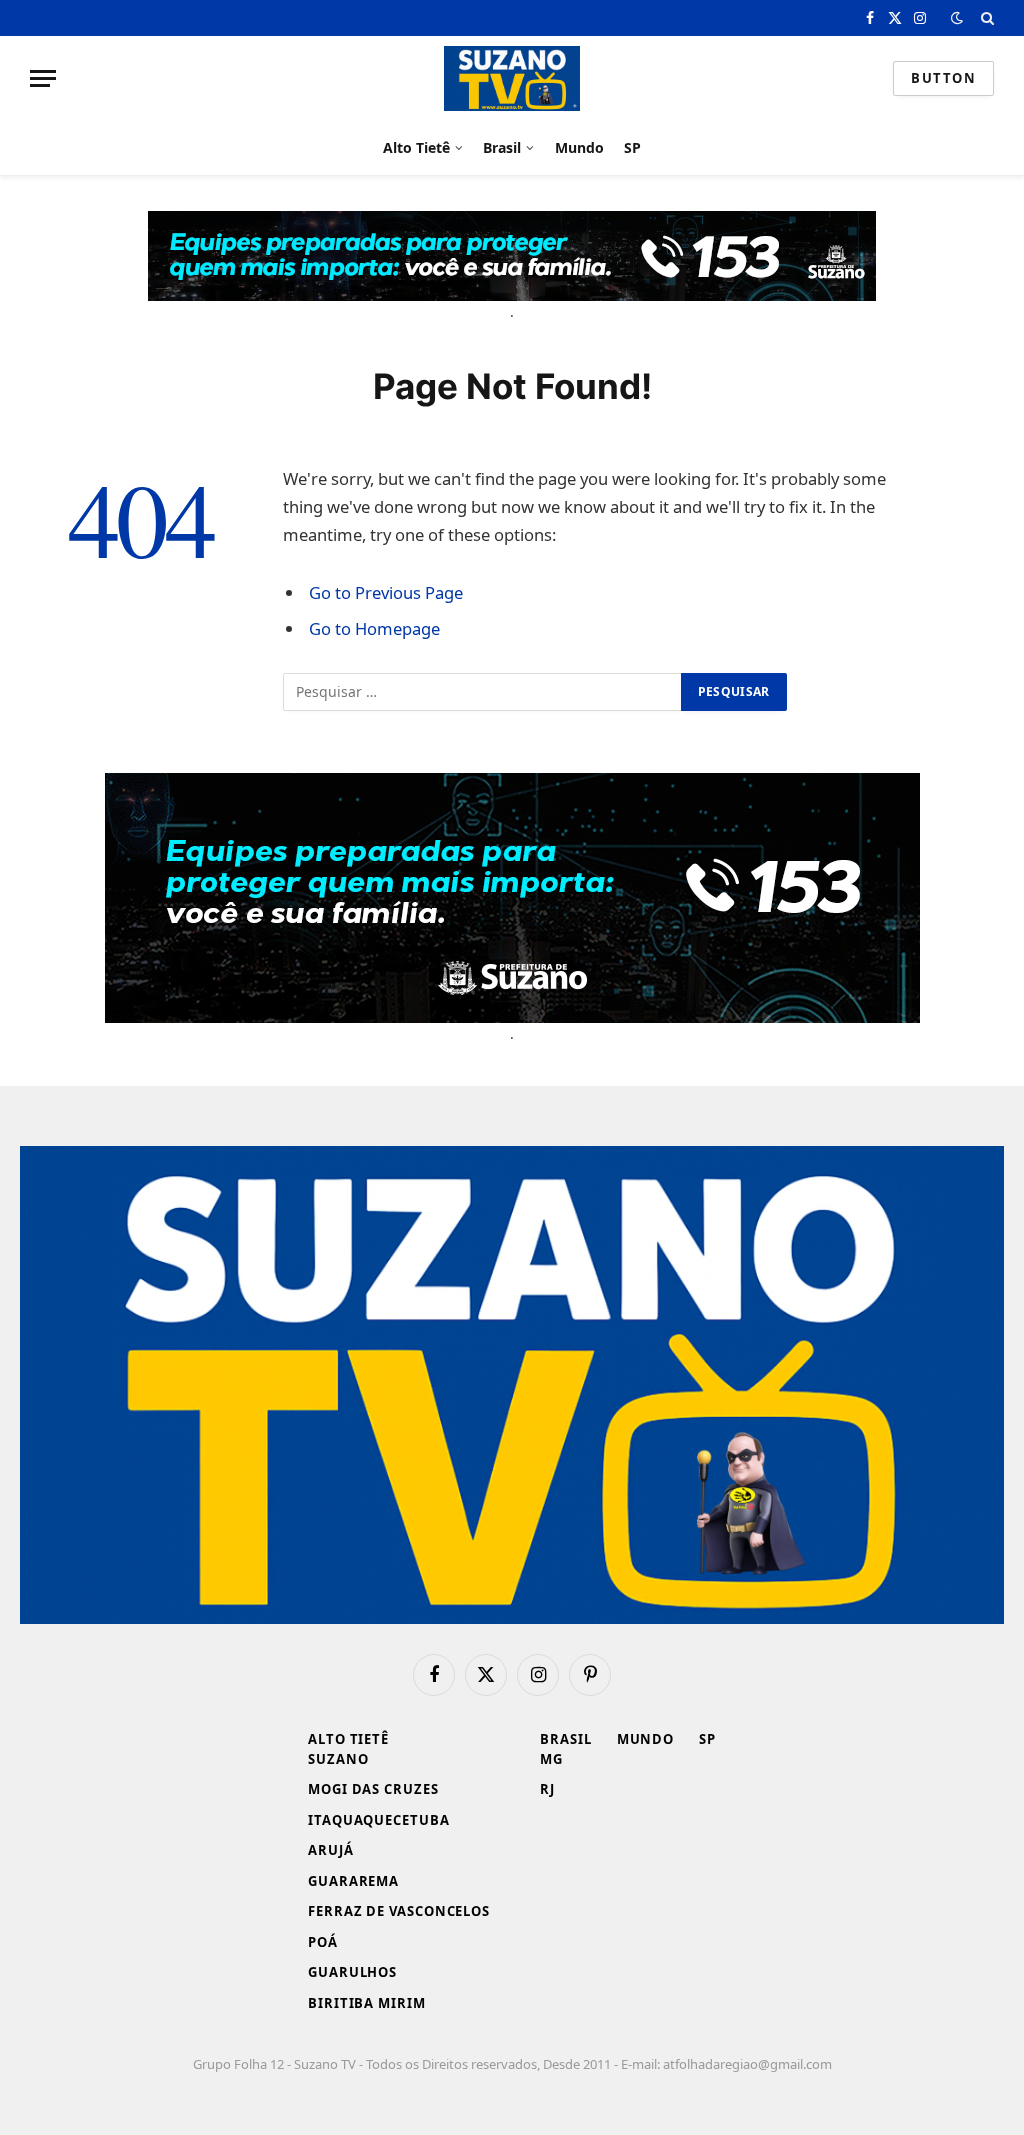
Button (943, 78)
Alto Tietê (416, 147)
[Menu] (43, 78)
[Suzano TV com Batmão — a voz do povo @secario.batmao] (512, 78)
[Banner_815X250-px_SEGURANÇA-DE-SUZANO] (512, 898)
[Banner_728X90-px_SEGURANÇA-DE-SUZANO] (512, 256)
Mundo (579, 147)
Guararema (353, 1881)
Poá (323, 1942)
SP (632, 147)
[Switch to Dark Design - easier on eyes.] (957, 18)
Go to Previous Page (386, 592)
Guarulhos (352, 1972)
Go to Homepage (374, 628)
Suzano (338, 1759)
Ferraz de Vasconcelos (399, 1911)
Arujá (331, 1850)
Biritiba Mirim (367, 2003)
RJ (547, 1789)
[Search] (985, 18)
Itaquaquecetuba (379, 1820)
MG (551, 1759)
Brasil (502, 147)
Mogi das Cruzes (373, 1789)
